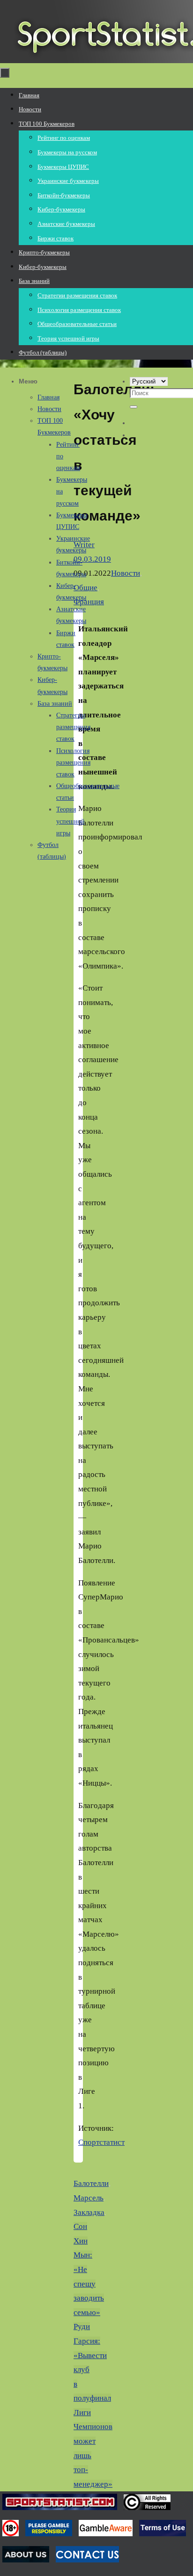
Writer (84, 545)
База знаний (55, 704)
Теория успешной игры (71, 821)
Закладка (89, 2212)
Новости (126, 573)
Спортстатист (101, 2142)
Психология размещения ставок (73, 763)
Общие (85, 588)
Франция (89, 602)
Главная (48, 397)
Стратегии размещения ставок (73, 727)
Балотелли (91, 2183)
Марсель (89, 2198)
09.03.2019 (92, 559)
